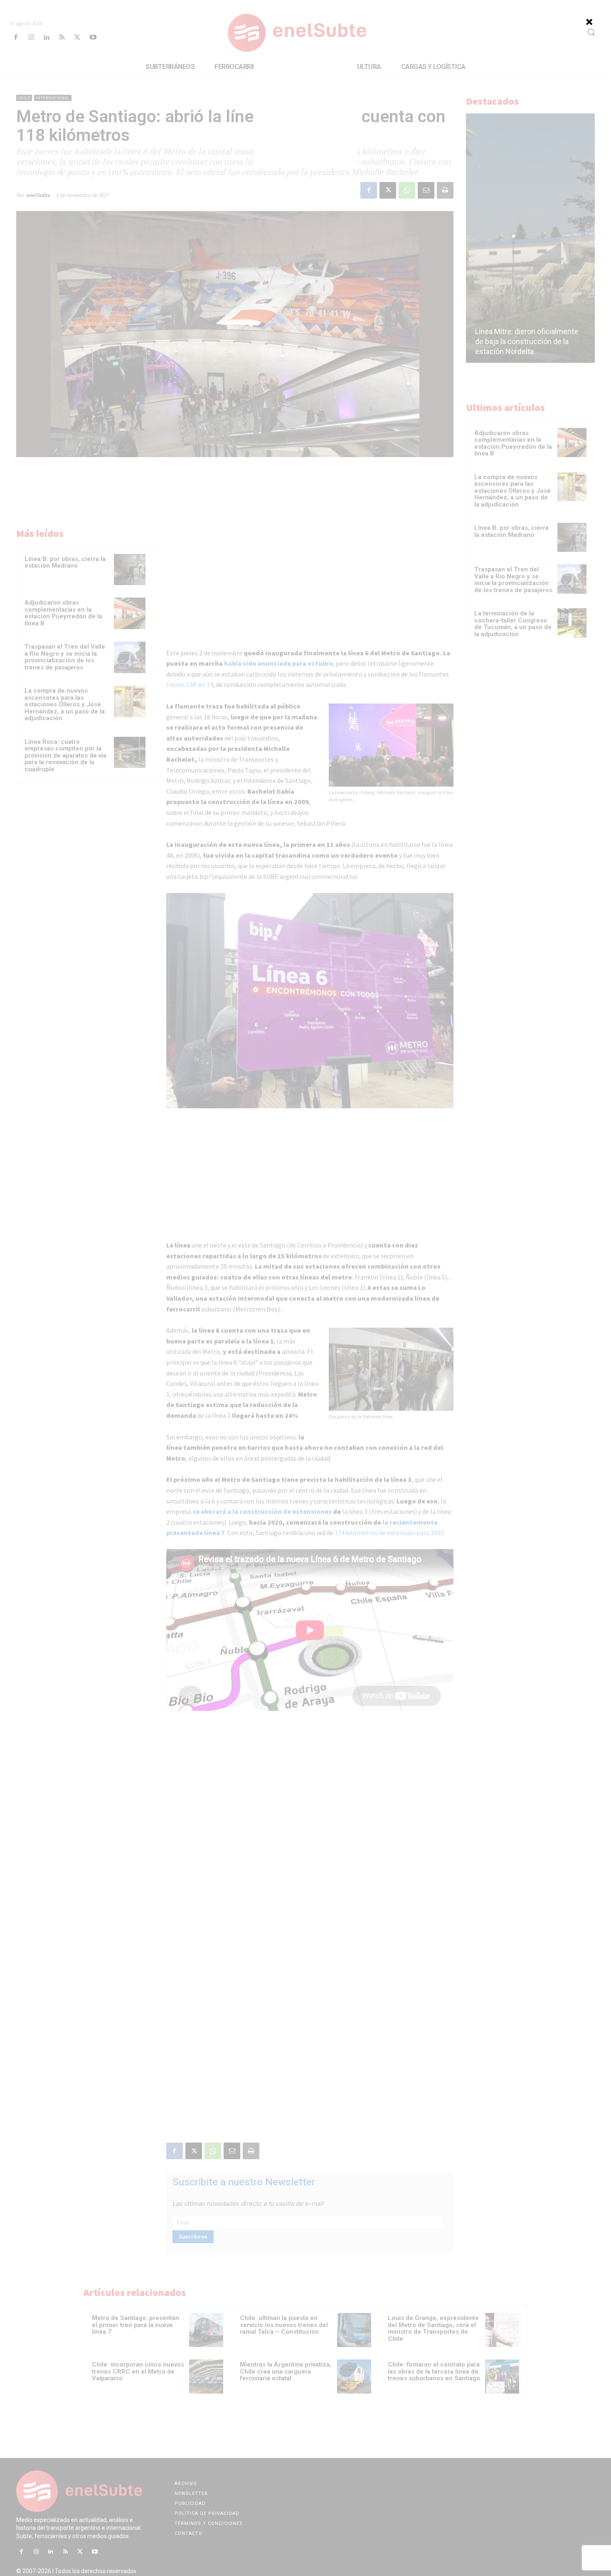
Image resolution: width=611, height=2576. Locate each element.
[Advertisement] (305, 116)
